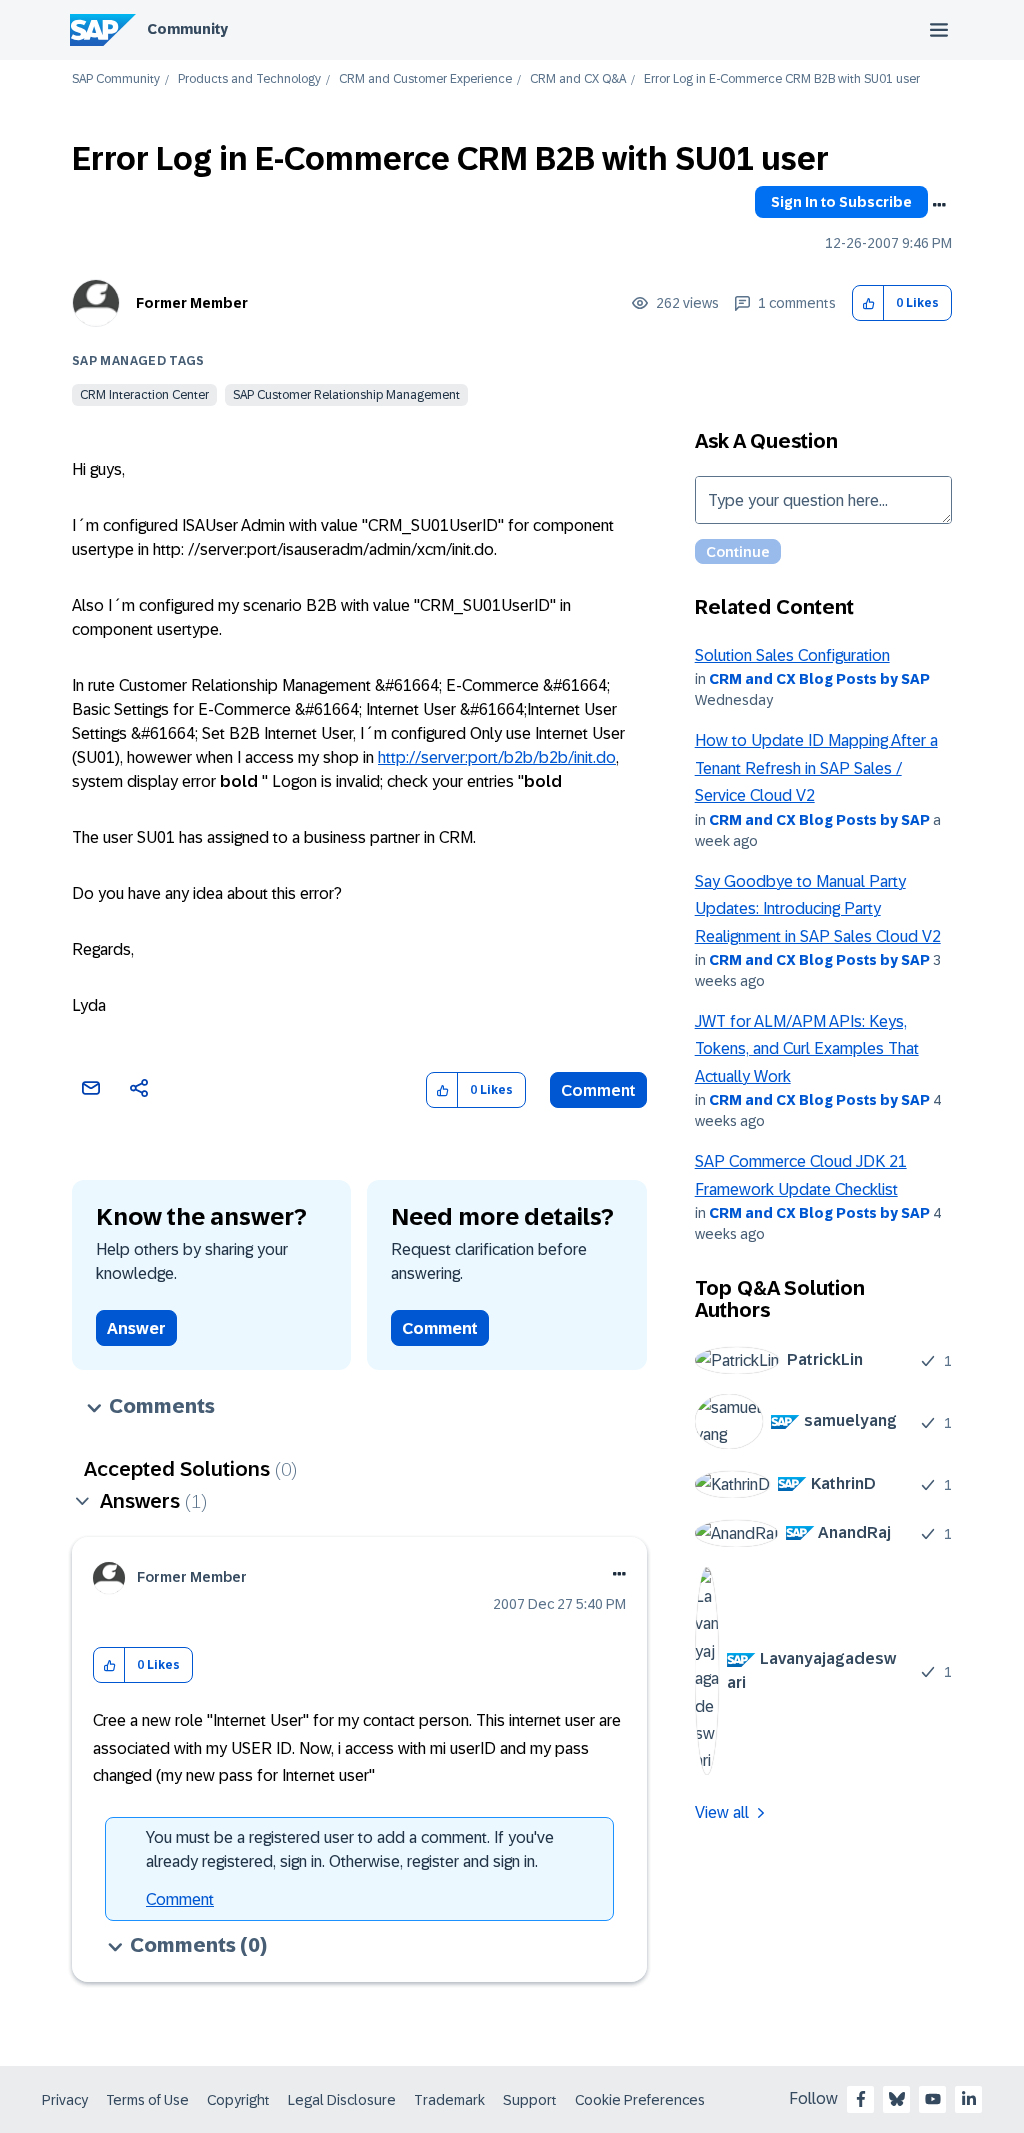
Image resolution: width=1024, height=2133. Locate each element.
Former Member (192, 303)
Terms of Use (147, 2100)
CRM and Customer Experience (425, 79)
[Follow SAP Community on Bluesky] (897, 2099)
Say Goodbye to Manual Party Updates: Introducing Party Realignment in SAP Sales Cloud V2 (818, 909)
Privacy (65, 2100)
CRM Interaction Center (144, 395)
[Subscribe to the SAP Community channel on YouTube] (933, 2099)
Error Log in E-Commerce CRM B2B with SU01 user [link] (782, 79)
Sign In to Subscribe (841, 202)
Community (187, 29)
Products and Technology (249, 79)
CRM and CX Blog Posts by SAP (819, 679)
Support (530, 2100)
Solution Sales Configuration (792, 655)
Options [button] (939, 205)
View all (722, 1812)
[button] (868, 303)
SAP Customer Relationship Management (346, 395)
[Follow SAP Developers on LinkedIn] (969, 2099)
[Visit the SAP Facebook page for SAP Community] (861, 2099)
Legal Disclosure (342, 2100)
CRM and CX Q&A (578, 79)
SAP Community (116, 79)
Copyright (238, 2100)
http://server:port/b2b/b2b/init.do (497, 757)
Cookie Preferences (640, 2100)
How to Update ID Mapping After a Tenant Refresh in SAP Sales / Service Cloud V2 (816, 768)
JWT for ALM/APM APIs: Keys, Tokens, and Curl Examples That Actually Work (807, 1049)
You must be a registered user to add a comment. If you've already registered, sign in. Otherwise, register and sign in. (350, 1849)
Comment (598, 1090)
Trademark (449, 2100)
